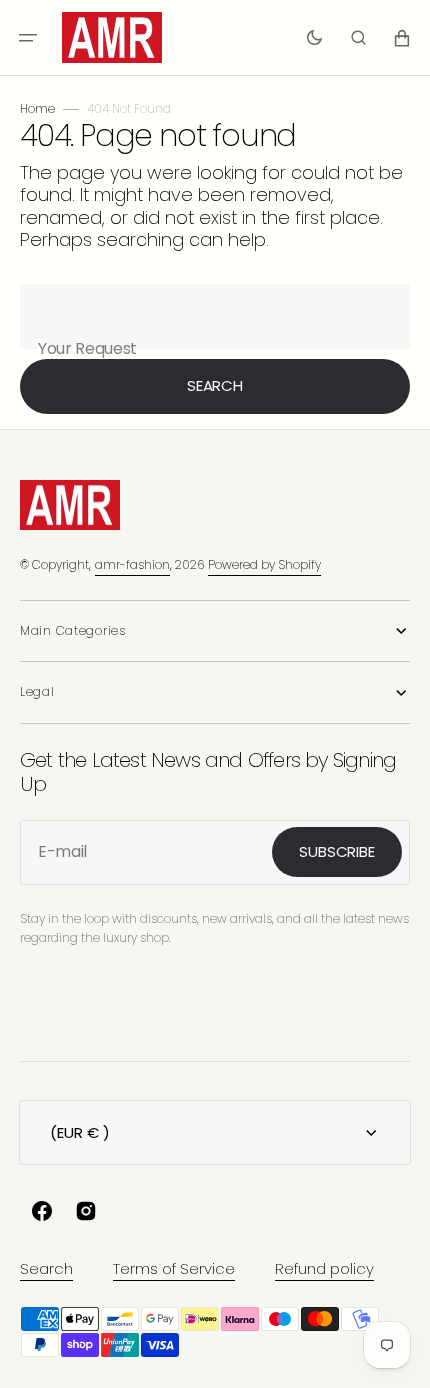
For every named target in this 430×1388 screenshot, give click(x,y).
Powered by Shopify (264, 564)
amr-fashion (132, 564)
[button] (28, 38)
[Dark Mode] (314, 38)
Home (37, 108)
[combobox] (215, 316)
